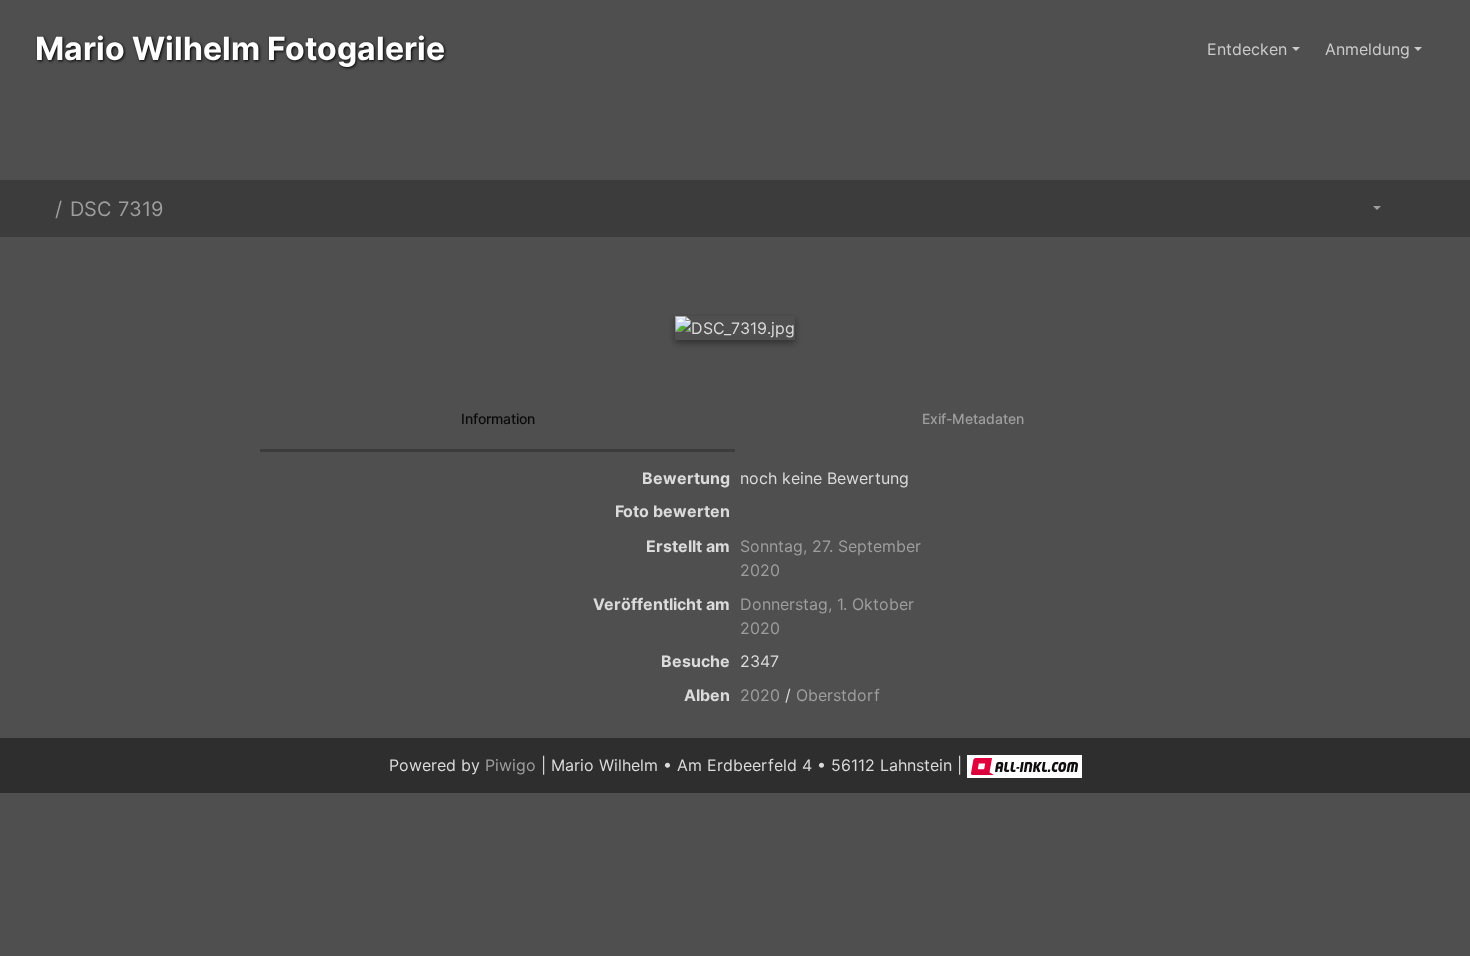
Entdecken (1247, 49)
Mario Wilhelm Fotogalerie (240, 48)
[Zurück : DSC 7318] (667, 271)
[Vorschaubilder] (735, 271)
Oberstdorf (838, 695)
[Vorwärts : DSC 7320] (803, 271)
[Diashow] (1416, 208)
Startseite (39, 209)
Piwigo (510, 765)
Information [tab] (498, 418)
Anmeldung (1367, 49)
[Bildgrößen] (1362, 208)
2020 (760, 695)
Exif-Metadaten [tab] (973, 418)
